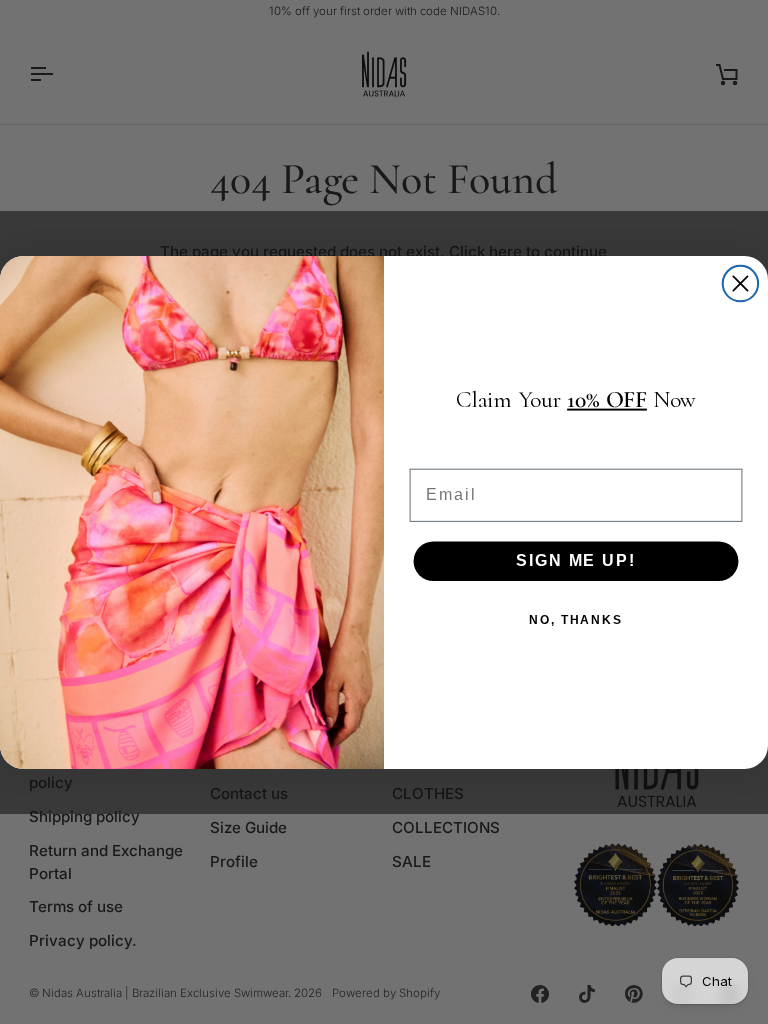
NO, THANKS (576, 620)
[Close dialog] (740, 282)
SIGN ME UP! (575, 560)
